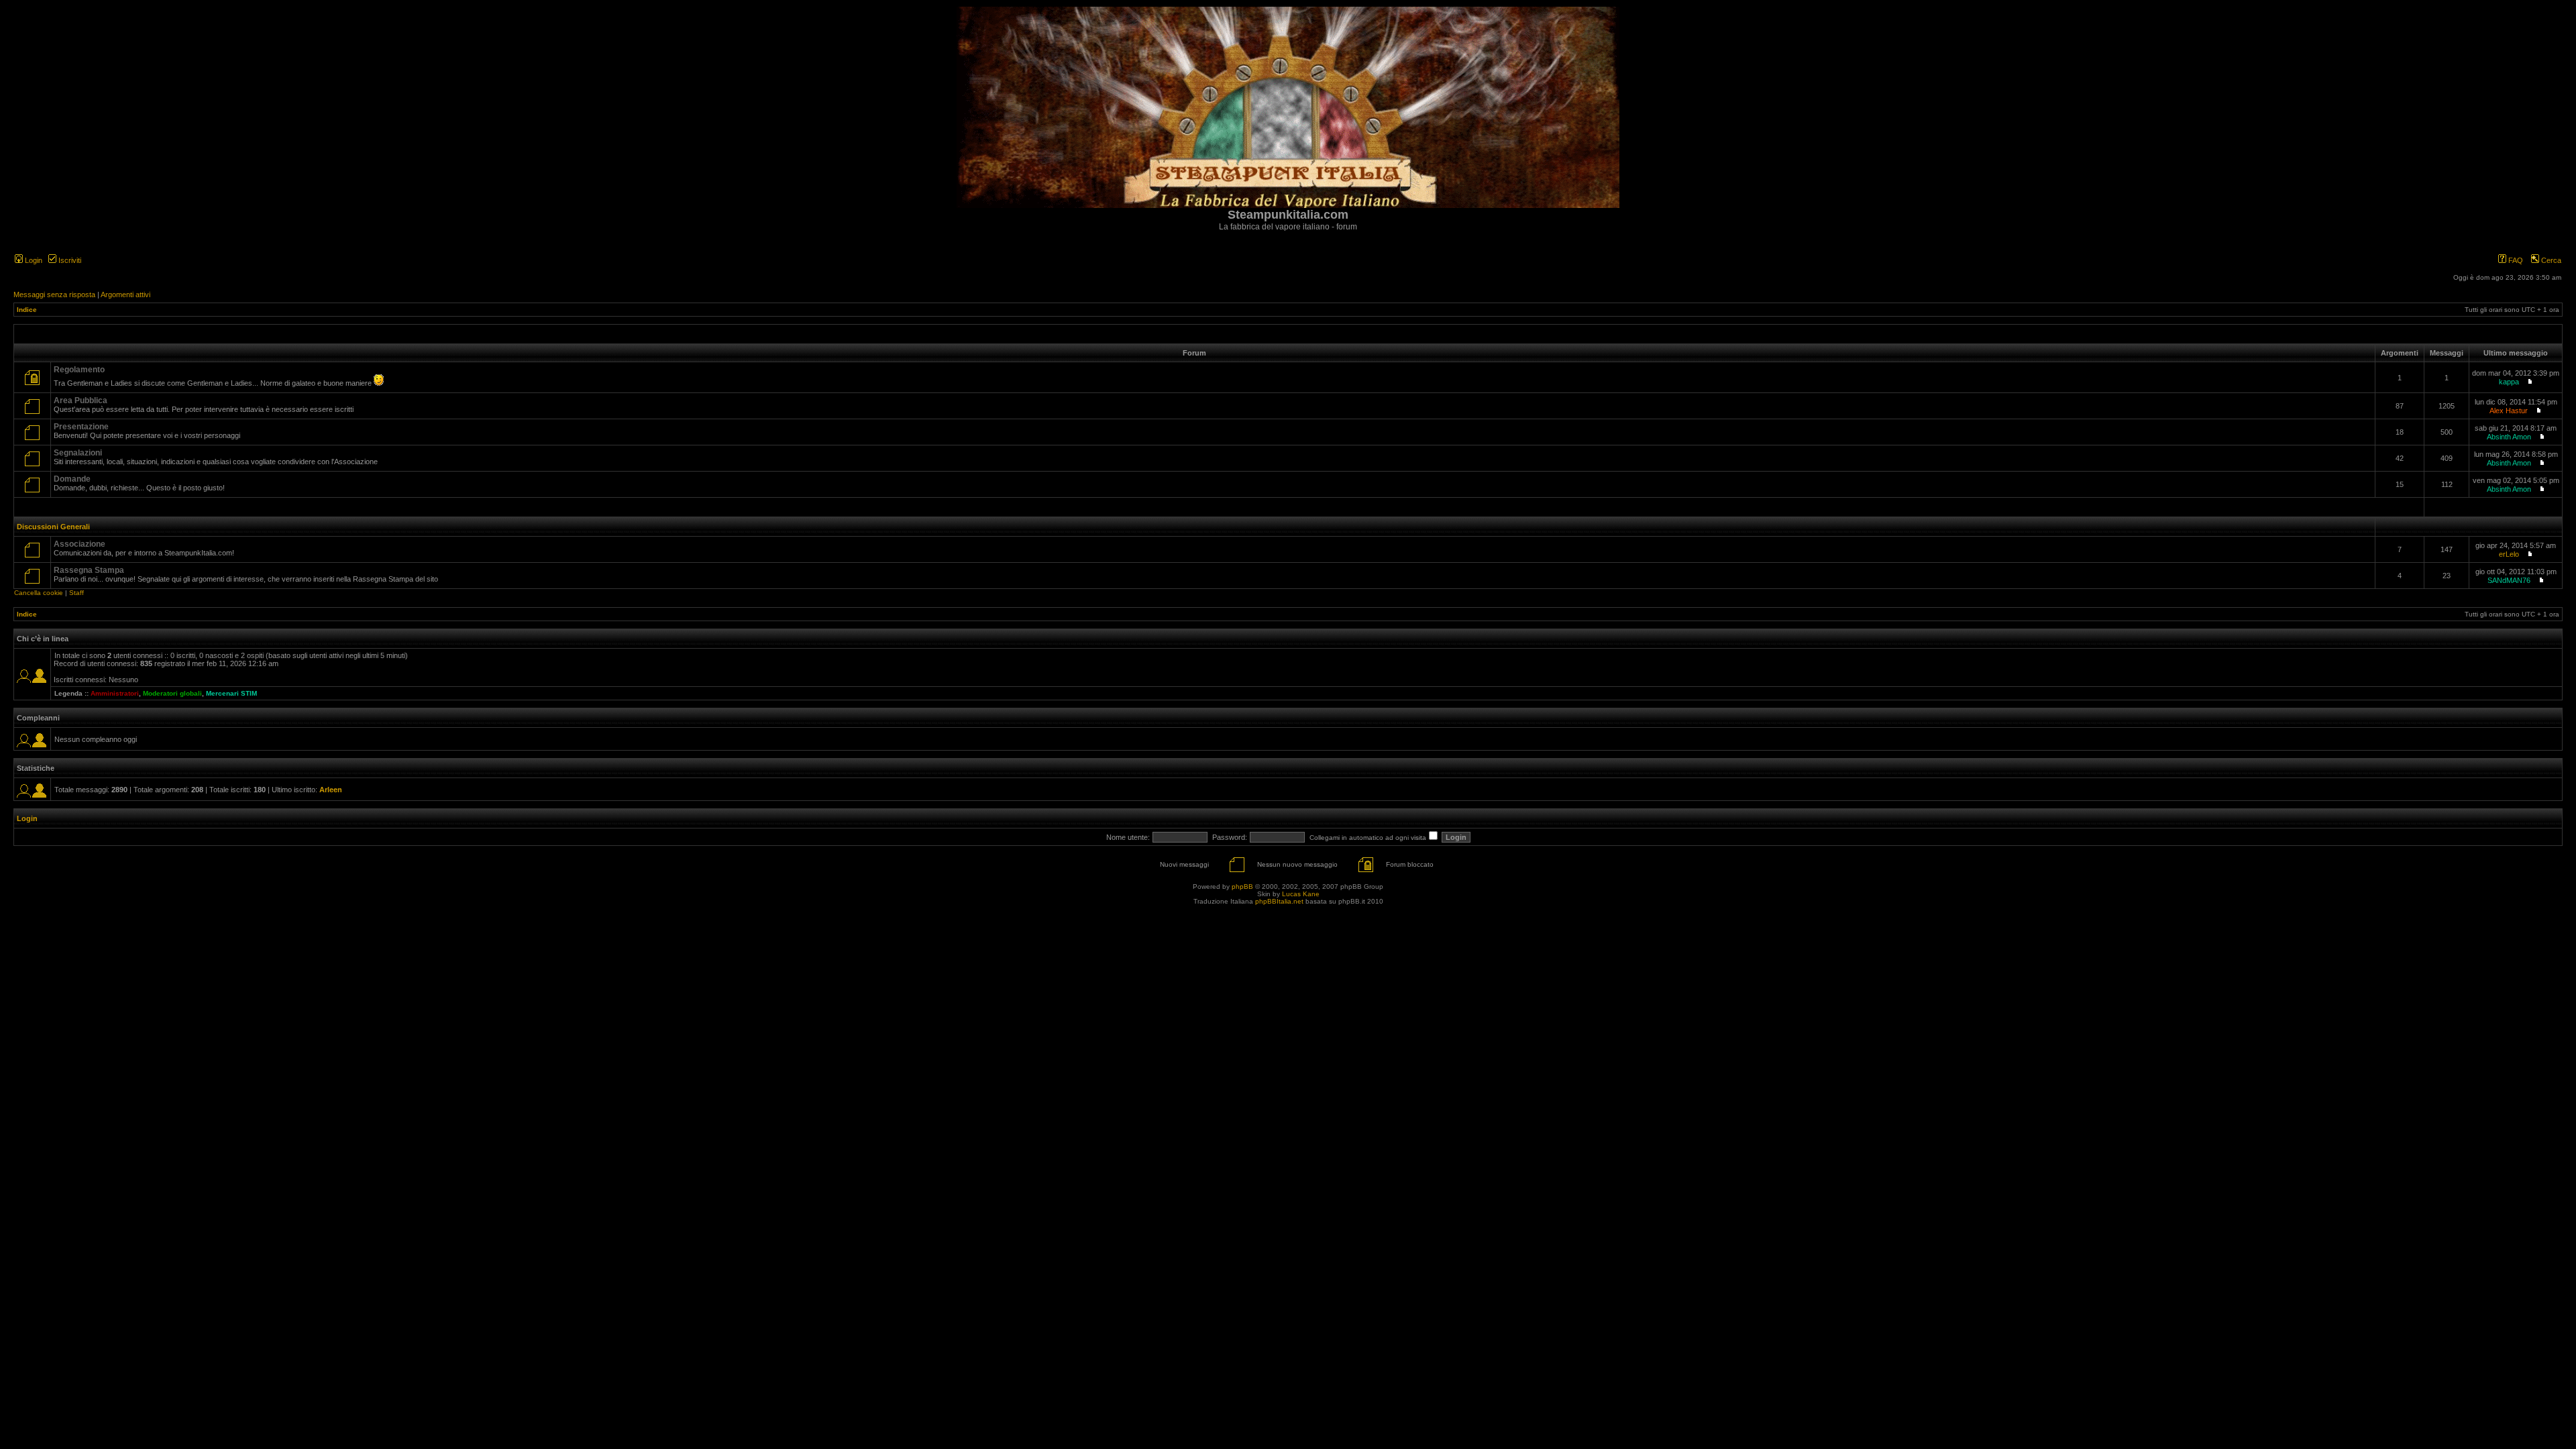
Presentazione (81, 427)
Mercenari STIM (231, 693)
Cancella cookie (39, 593)
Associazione (79, 544)
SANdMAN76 (2509, 580)
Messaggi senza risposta (54, 294)
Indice (27, 310)
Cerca (2550, 260)
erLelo (2509, 554)
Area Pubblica (80, 400)
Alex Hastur (2509, 411)
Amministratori (115, 693)
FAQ (2515, 260)
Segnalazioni (78, 453)
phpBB (1242, 887)
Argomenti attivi (125, 294)
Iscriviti (69, 260)
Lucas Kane (1301, 894)
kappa (2509, 382)
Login (33, 260)
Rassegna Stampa (89, 570)
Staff (76, 593)
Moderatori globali (172, 693)
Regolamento (79, 370)
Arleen (331, 790)
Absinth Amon (2509, 437)
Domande (72, 479)
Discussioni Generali (53, 527)
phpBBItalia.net (1279, 901)
